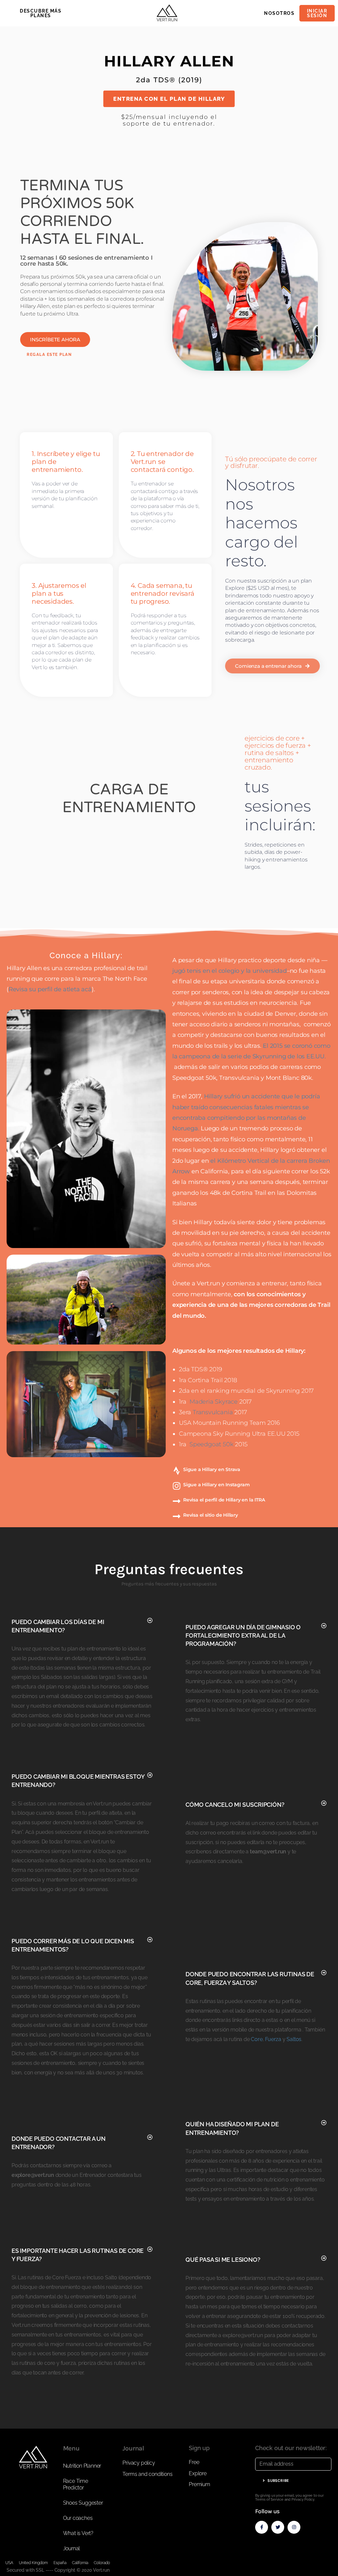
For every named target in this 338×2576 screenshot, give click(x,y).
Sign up (199, 2448)
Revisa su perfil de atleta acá (50, 989)
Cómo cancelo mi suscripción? (235, 1805)
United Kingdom (33, 2563)
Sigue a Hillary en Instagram (216, 1485)
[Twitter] (278, 2527)
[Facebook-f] (262, 2527)
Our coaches (78, 2518)
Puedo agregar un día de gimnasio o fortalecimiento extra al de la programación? (243, 1635)
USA (9, 2563)
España (60, 2563)
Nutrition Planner (82, 2466)
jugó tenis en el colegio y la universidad (230, 971)
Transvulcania (213, 1412)
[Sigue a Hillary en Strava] (177, 1471)
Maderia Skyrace (214, 1402)
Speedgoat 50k (212, 1444)
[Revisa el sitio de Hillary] (177, 1516)
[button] (82, 1626)
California (80, 2563)
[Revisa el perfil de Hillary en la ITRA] (177, 1501)
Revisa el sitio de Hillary (211, 1515)
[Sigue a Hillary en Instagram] (177, 1486)
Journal (72, 2548)
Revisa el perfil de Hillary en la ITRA (224, 1500)
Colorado (102, 2563)
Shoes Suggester (83, 2503)
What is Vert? (78, 2533)
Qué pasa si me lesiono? (223, 2260)
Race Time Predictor (76, 2484)
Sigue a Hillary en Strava (212, 1469)
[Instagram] (294, 2527)
